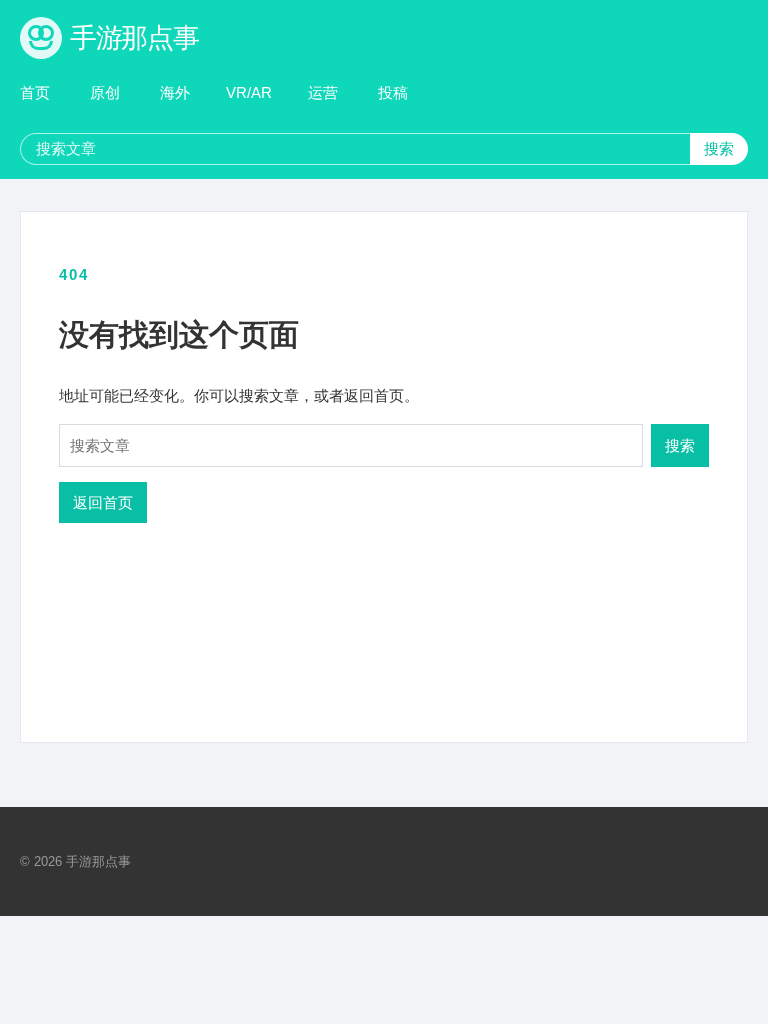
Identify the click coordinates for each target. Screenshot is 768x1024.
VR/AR (249, 92)
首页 (35, 92)
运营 (323, 92)
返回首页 (103, 502)
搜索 (719, 148)
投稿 (393, 92)
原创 (105, 92)
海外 (175, 92)
